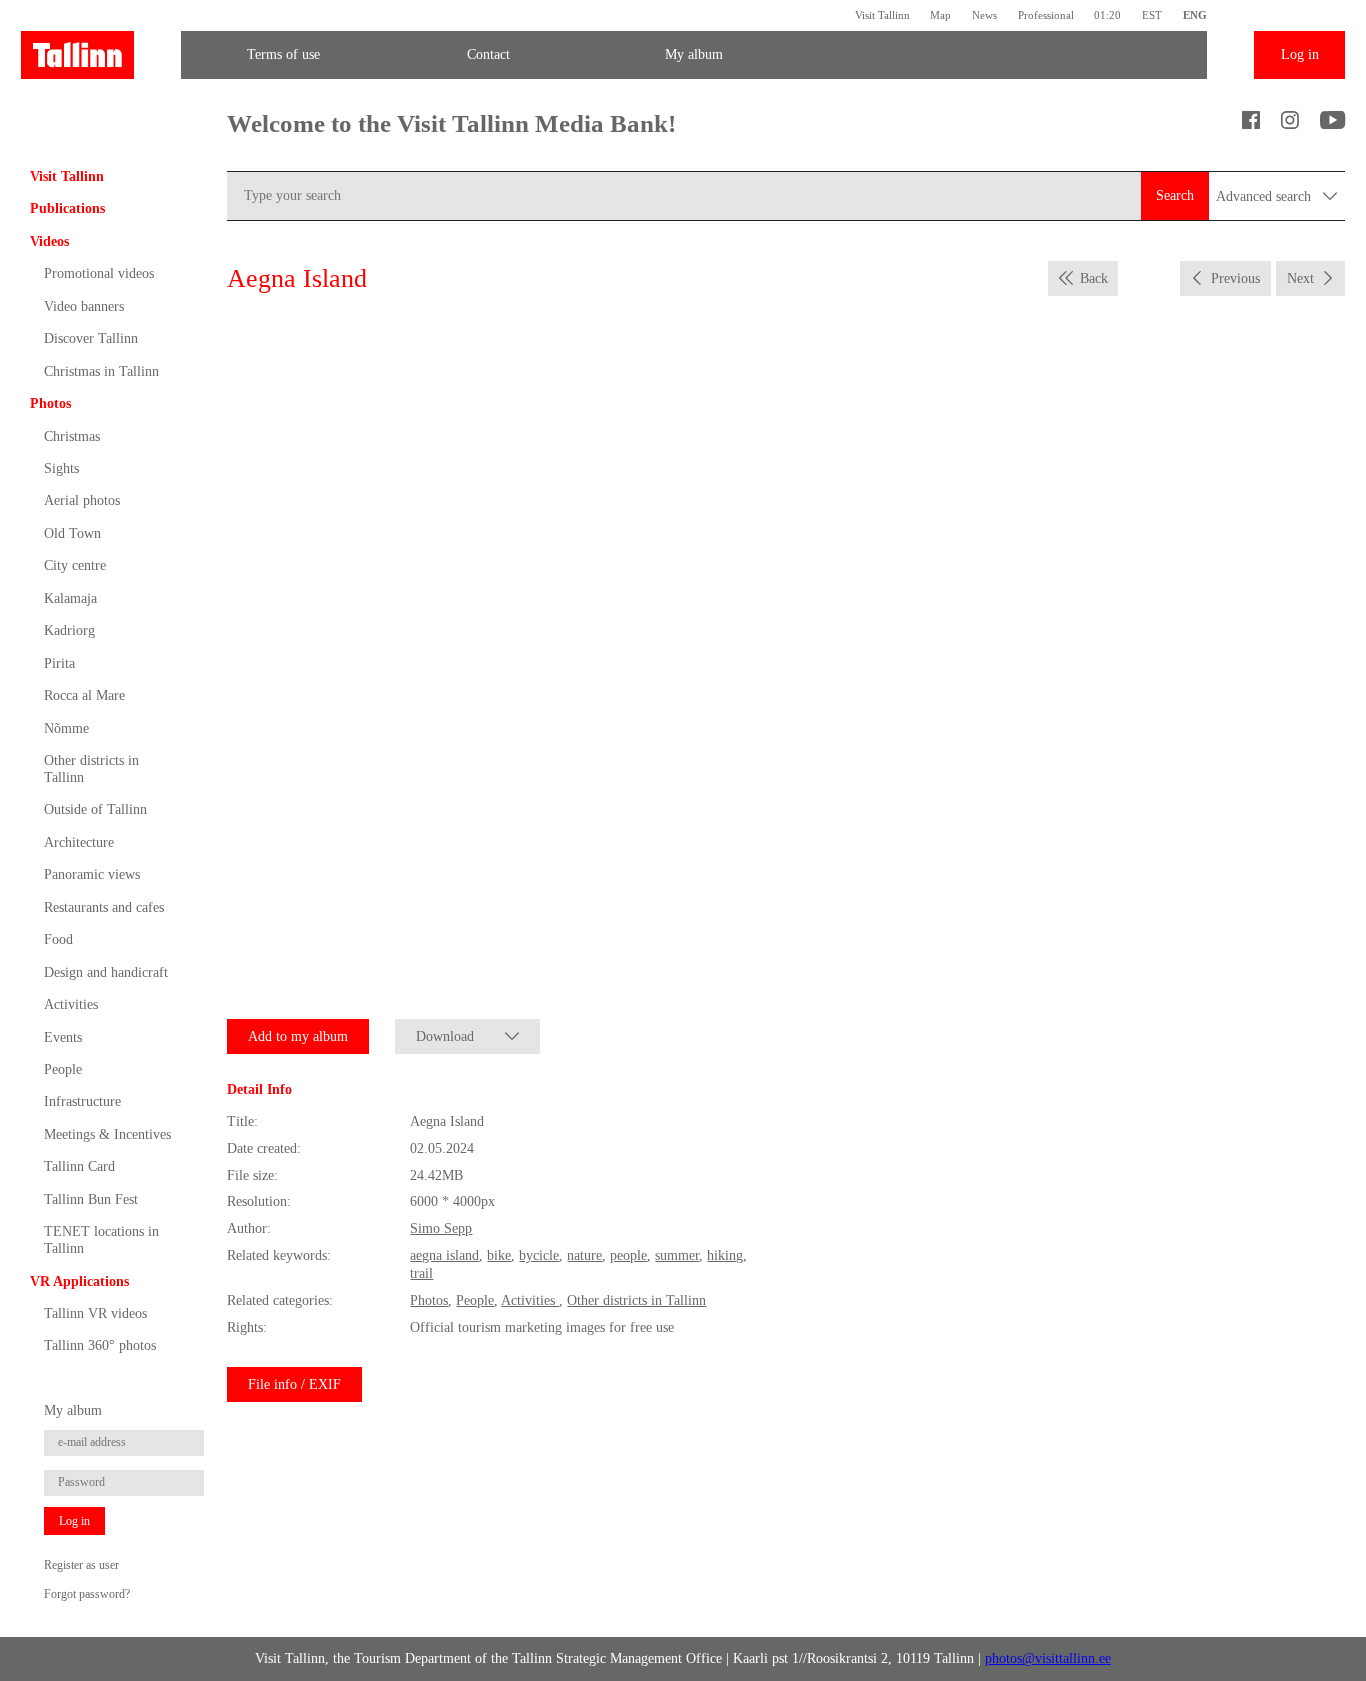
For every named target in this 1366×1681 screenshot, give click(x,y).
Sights (61, 468)
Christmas (72, 436)
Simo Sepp (441, 1228)
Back (1094, 278)
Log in (1300, 54)
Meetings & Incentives (107, 1134)
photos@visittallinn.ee (1048, 1658)
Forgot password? (87, 1594)
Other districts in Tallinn (91, 769)
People (63, 1069)
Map (940, 15)
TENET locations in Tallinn (101, 1240)
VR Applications (79, 1281)
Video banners (84, 306)
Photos (50, 403)
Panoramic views (92, 874)
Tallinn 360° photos (100, 1345)
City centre (75, 565)
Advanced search (1265, 196)
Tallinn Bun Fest (91, 1199)
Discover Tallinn (91, 338)
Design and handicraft (106, 972)
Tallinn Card (79, 1166)
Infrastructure (82, 1101)
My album (694, 54)
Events (63, 1037)
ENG (1195, 15)
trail (421, 1273)
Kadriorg (69, 630)
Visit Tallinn (882, 15)
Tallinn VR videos (95, 1313)
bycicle (539, 1255)
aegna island (444, 1255)
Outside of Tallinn (95, 809)
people (628, 1255)
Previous (1235, 278)
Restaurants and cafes (104, 907)
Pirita (59, 663)
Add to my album (298, 1036)
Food (58, 939)
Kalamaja (70, 598)
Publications (67, 208)
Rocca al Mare (84, 695)
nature (584, 1255)
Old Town (72, 533)
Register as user (81, 1565)
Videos (49, 241)
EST (1152, 15)
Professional (1046, 15)
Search (1175, 195)
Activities (71, 1004)
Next (1300, 278)
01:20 (1107, 15)
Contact (488, 54)
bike (499, 1255)
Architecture (79, 842)
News (984, 15)
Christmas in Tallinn (101, 371)
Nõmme (66, 728)
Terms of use (283, 54)
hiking (725, 1255)
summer (677, 1255)
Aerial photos (82, 500)
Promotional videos (99, 273)
